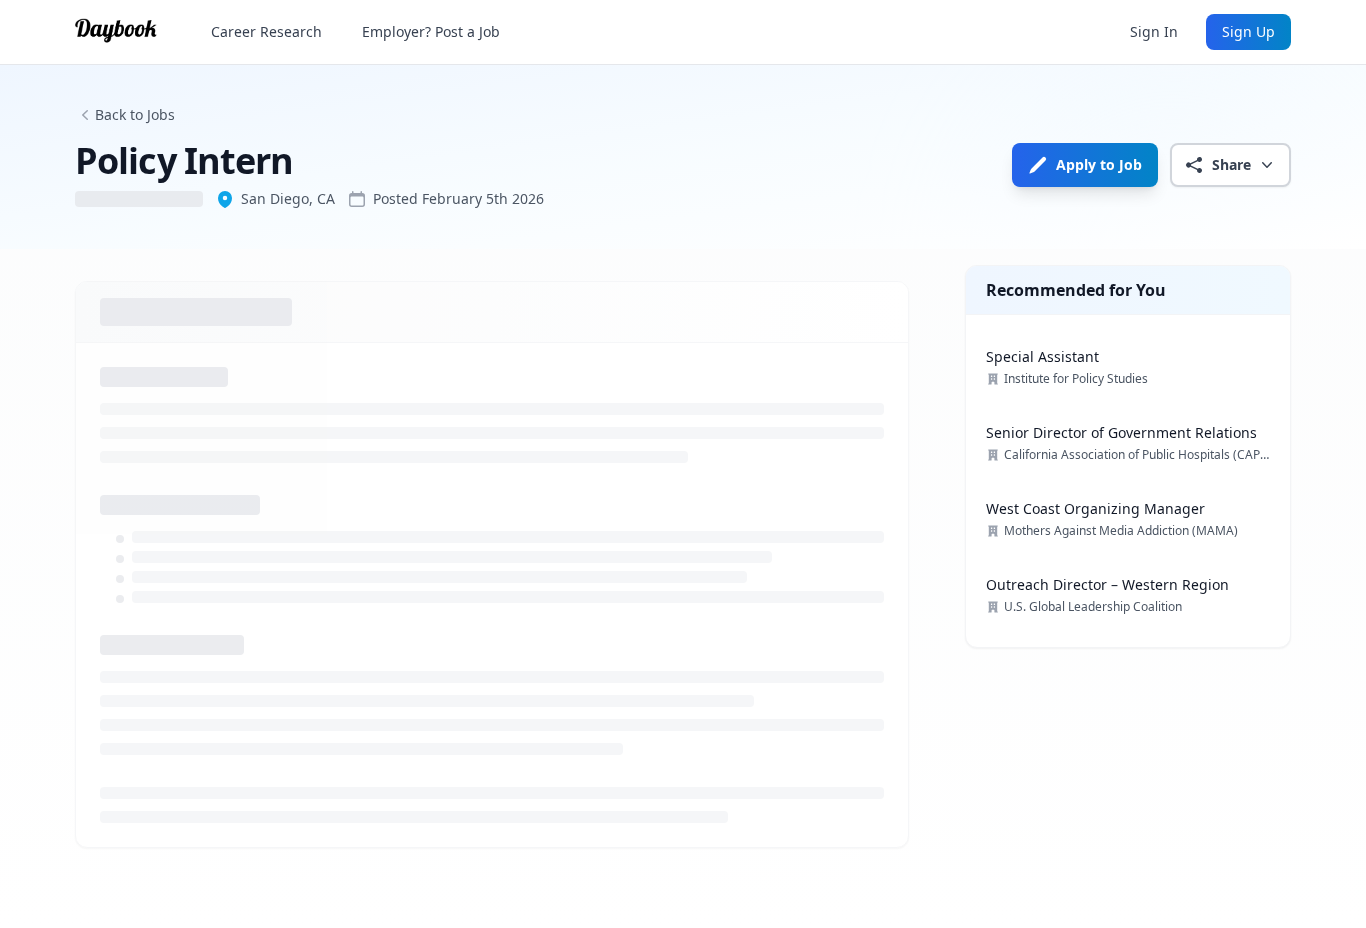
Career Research (266, 31)
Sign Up (1248, 31)
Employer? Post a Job (431, 31)
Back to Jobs (135, 114)
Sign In (1154, 31)
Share (1231, 164)
